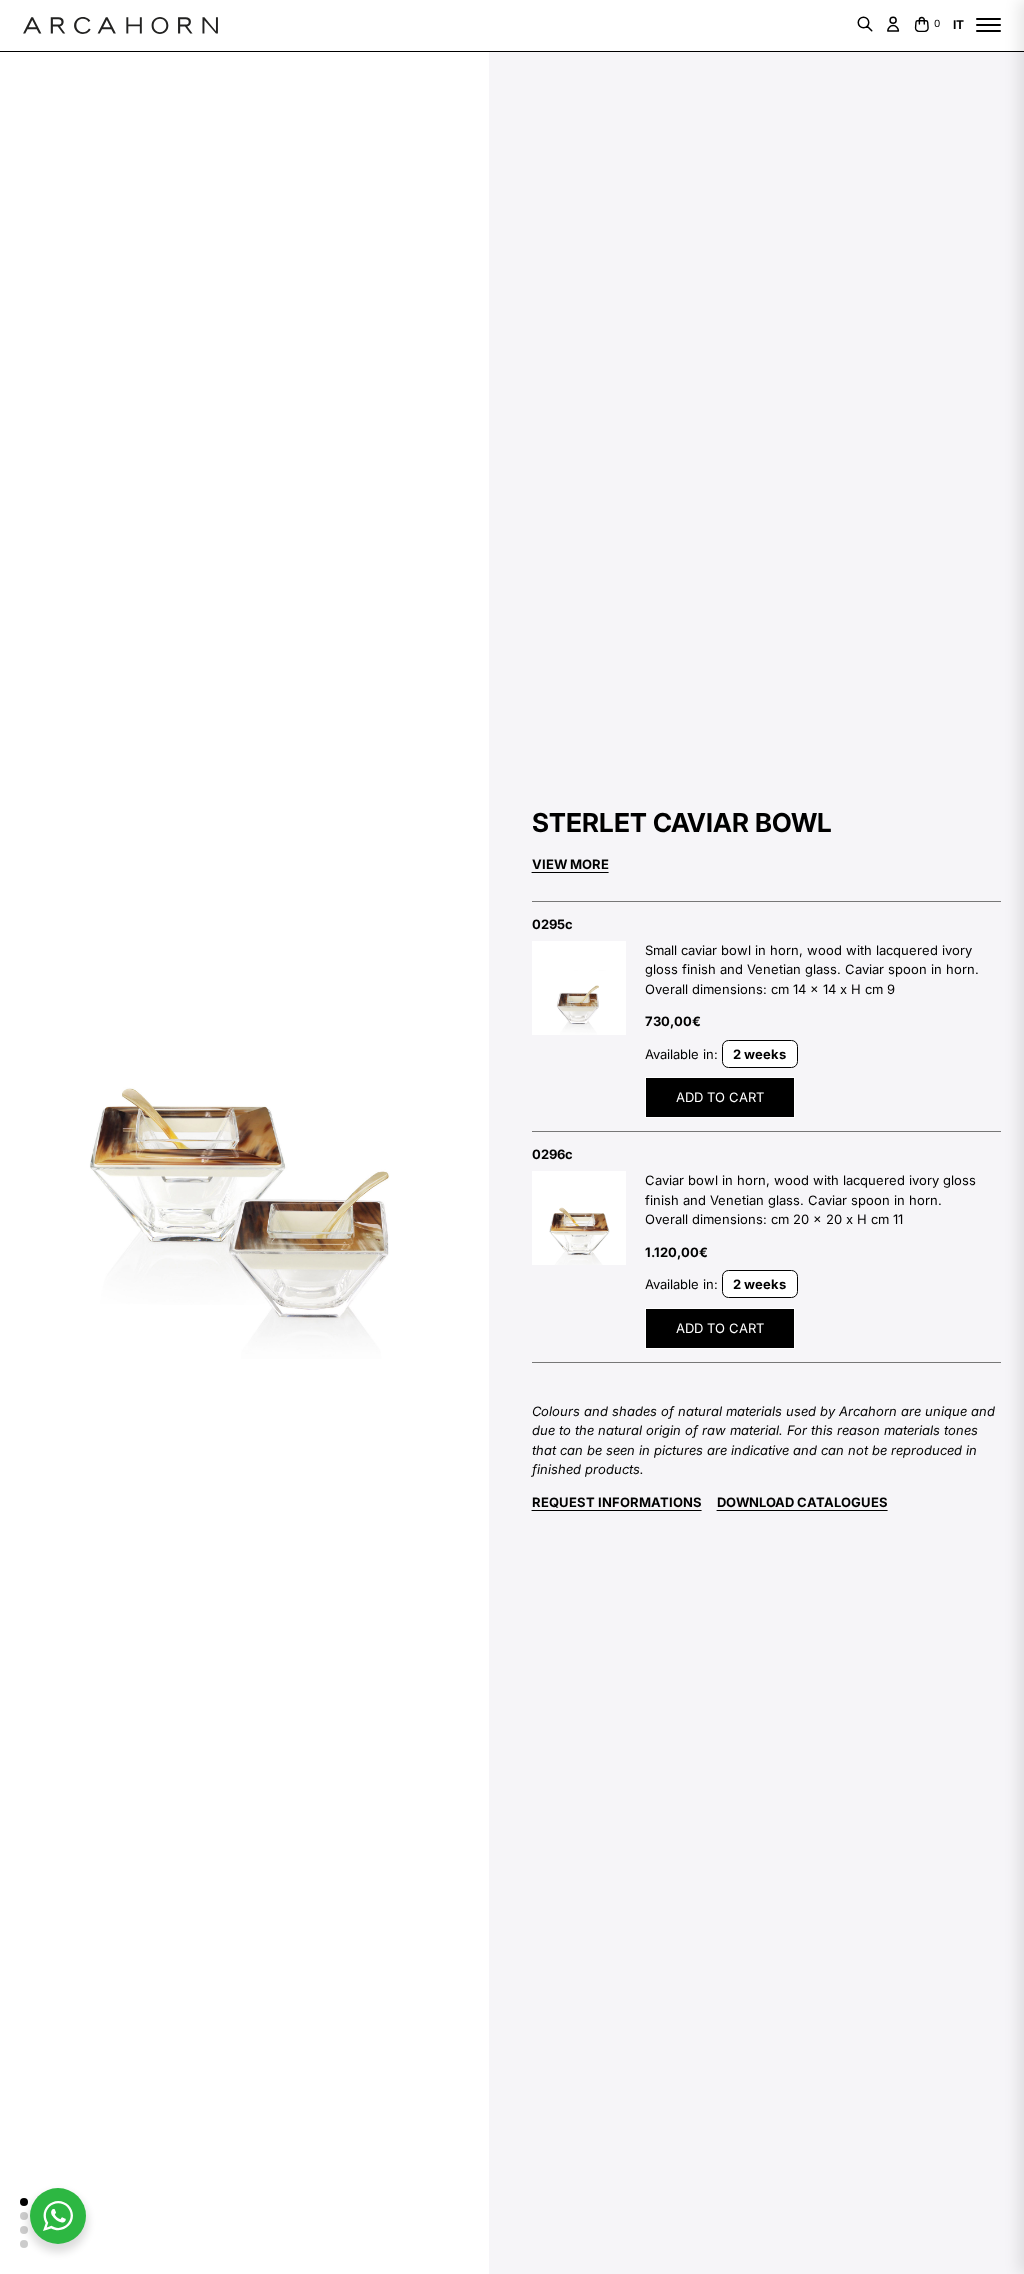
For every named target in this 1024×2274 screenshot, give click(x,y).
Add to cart (720, 1097)
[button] (24, 2202)
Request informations (617, 1502)
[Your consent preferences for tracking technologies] (35, 2239)
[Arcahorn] (120, 26)
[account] (893, 24)
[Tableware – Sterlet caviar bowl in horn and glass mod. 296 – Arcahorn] (579, 1218)
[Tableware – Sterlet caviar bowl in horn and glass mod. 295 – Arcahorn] (579, 988)
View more (570, 864)
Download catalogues (802, 1502)
